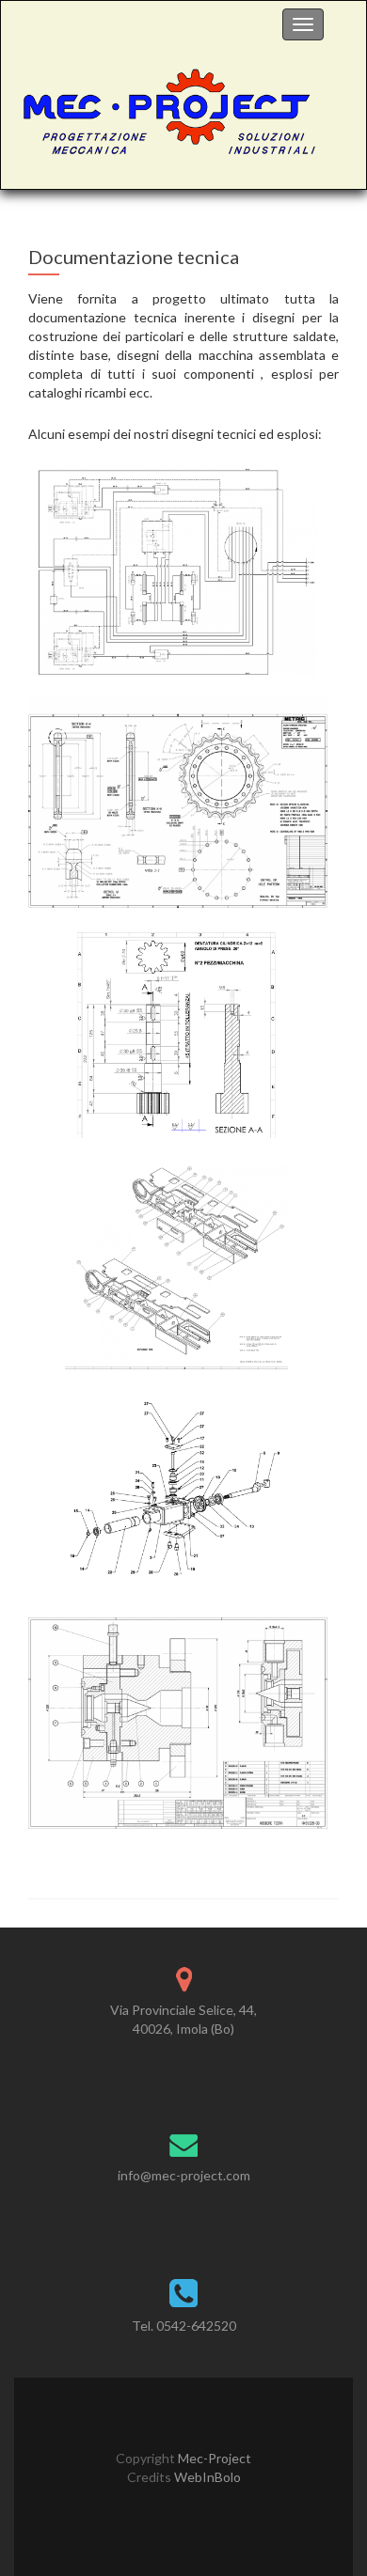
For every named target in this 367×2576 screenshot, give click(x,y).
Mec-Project (213, 2458)
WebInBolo (206, 2477)
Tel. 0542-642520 (184, 2326)
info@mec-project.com (184, 2175)
